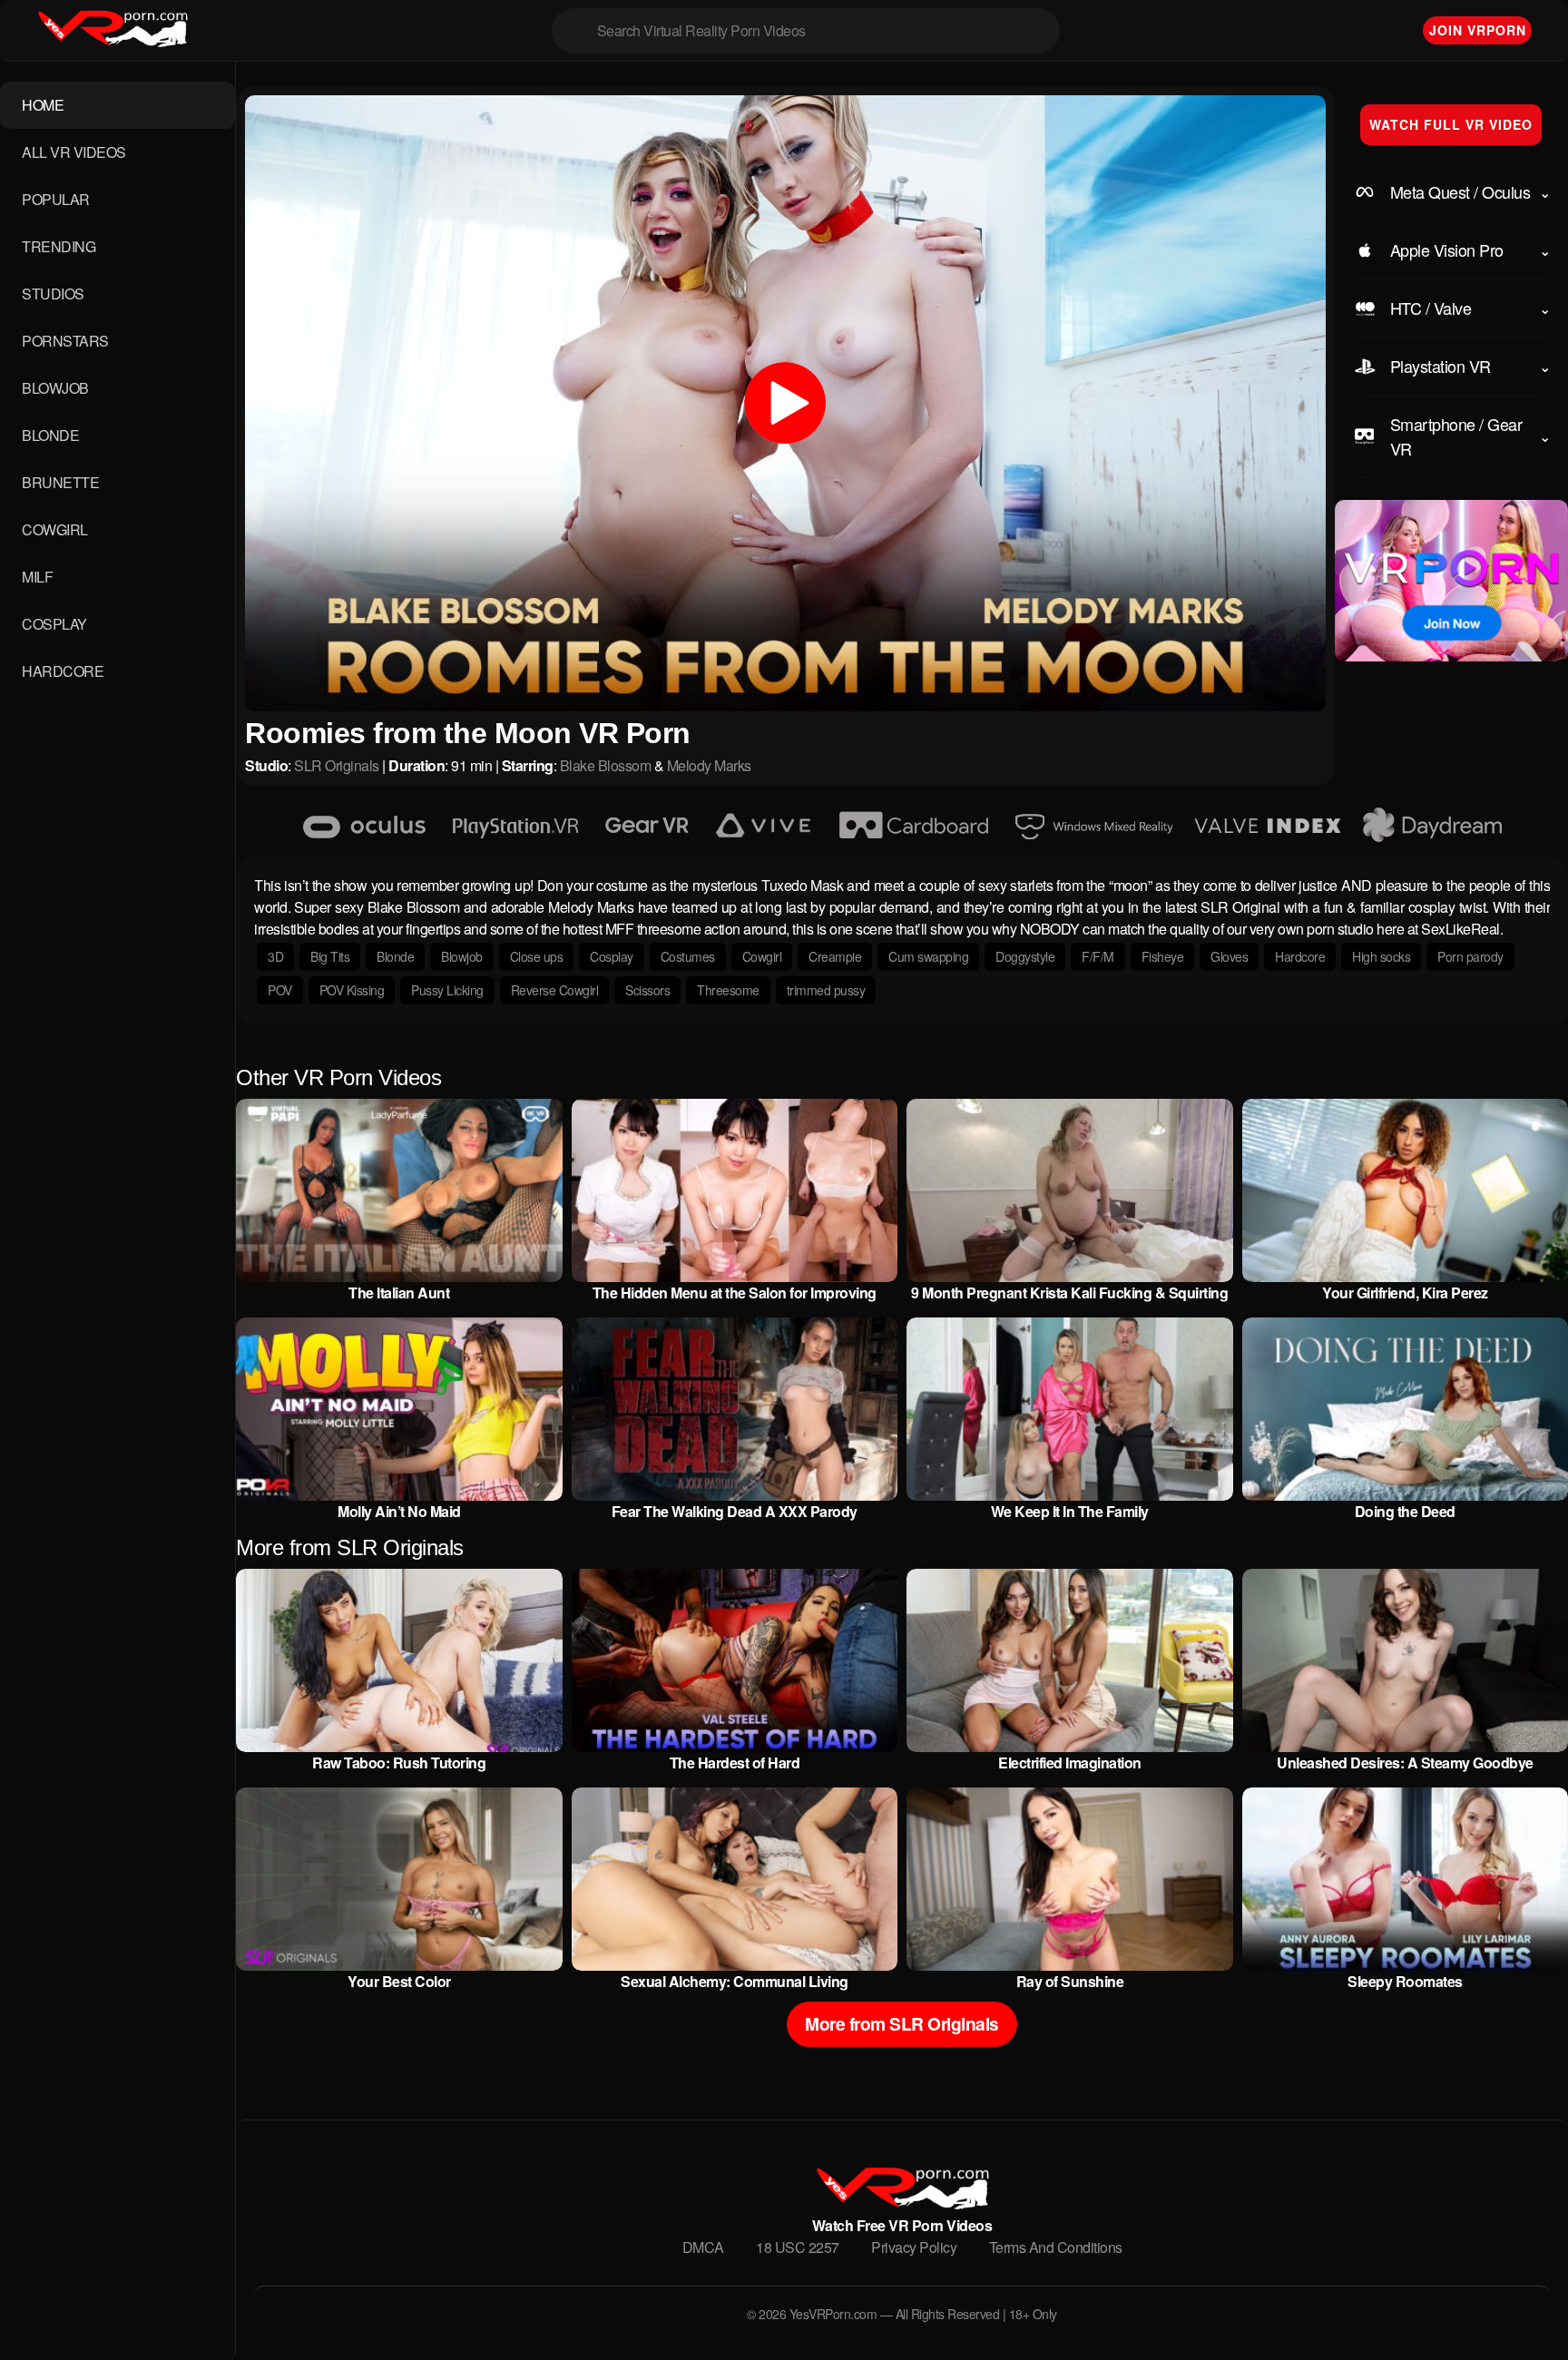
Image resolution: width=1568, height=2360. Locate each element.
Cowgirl (762, 956)
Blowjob (462, 956)
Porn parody (1470, 956)
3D (275, 956)
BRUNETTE (60, 482)
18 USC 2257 (798, 2247)
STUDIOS (53, 294)
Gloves (1229, 956)
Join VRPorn (1478, 30)
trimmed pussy (826, 990)
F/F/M (1098, 956)
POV (280, 990)
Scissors (647, 990)
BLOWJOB (55, 388)
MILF (37, 577)
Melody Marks (709, 765)
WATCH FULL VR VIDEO (1451, 124)
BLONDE (50, 435)
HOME (43, 105)
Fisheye (1163, 956)
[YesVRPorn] (902, 2203)
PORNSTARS (65, 341)
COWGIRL (55, 529)
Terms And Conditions (1056, 2247)
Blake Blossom (606, 765)
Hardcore (1300, 956)
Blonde (395, 956)
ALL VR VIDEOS (74, 152)
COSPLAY (54, 624)
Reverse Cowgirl (555, 990)
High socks (1381, 956)
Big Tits (330, 956)
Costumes (688, 956)
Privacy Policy (914, 2247)
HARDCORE (63, 671)
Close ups (537, 956)
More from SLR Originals (902, 2023)
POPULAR (56, 199)
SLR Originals (337, 765)
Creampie (835, 956)
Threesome (728, 990)
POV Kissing (352, 990)
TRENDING (59, 246)
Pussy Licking (447, 990)
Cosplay (612, 956)
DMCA (703, 2247)
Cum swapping (928, 956)
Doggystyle (1025, 956)
